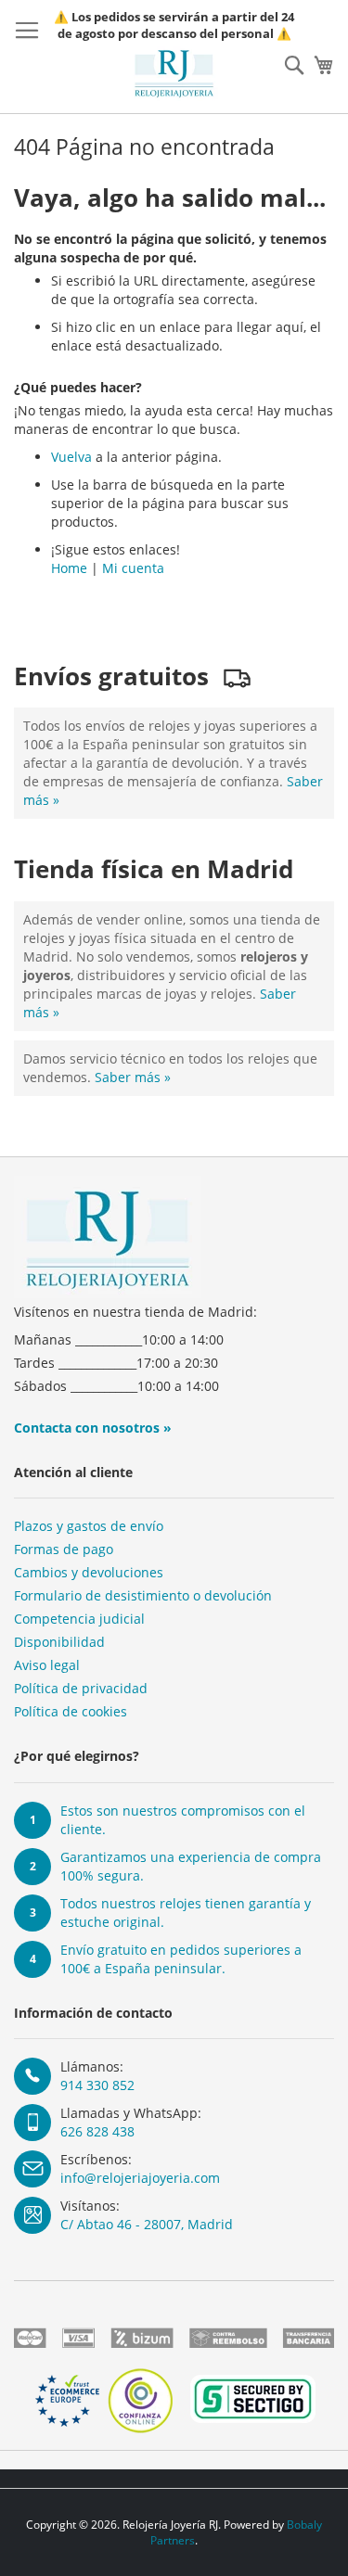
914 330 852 (97, 2085)
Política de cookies (71, 1711)
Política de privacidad (81, 1688)
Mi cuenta (133, 568)
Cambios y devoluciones (89, 1572)
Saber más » (133, 1077)
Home (69, 568)
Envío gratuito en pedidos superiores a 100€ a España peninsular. (181, 1959)
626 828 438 (97, 2131)
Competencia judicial (79, 1619)
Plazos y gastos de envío (89, 1526)
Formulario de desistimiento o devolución (143, 1595)
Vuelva (71, 457)
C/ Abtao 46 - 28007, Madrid (147, 2224)
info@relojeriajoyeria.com (140, 2178)
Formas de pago (64, 1549)
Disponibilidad (59, 1642)
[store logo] (174, 74)
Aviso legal (47, 1665)
